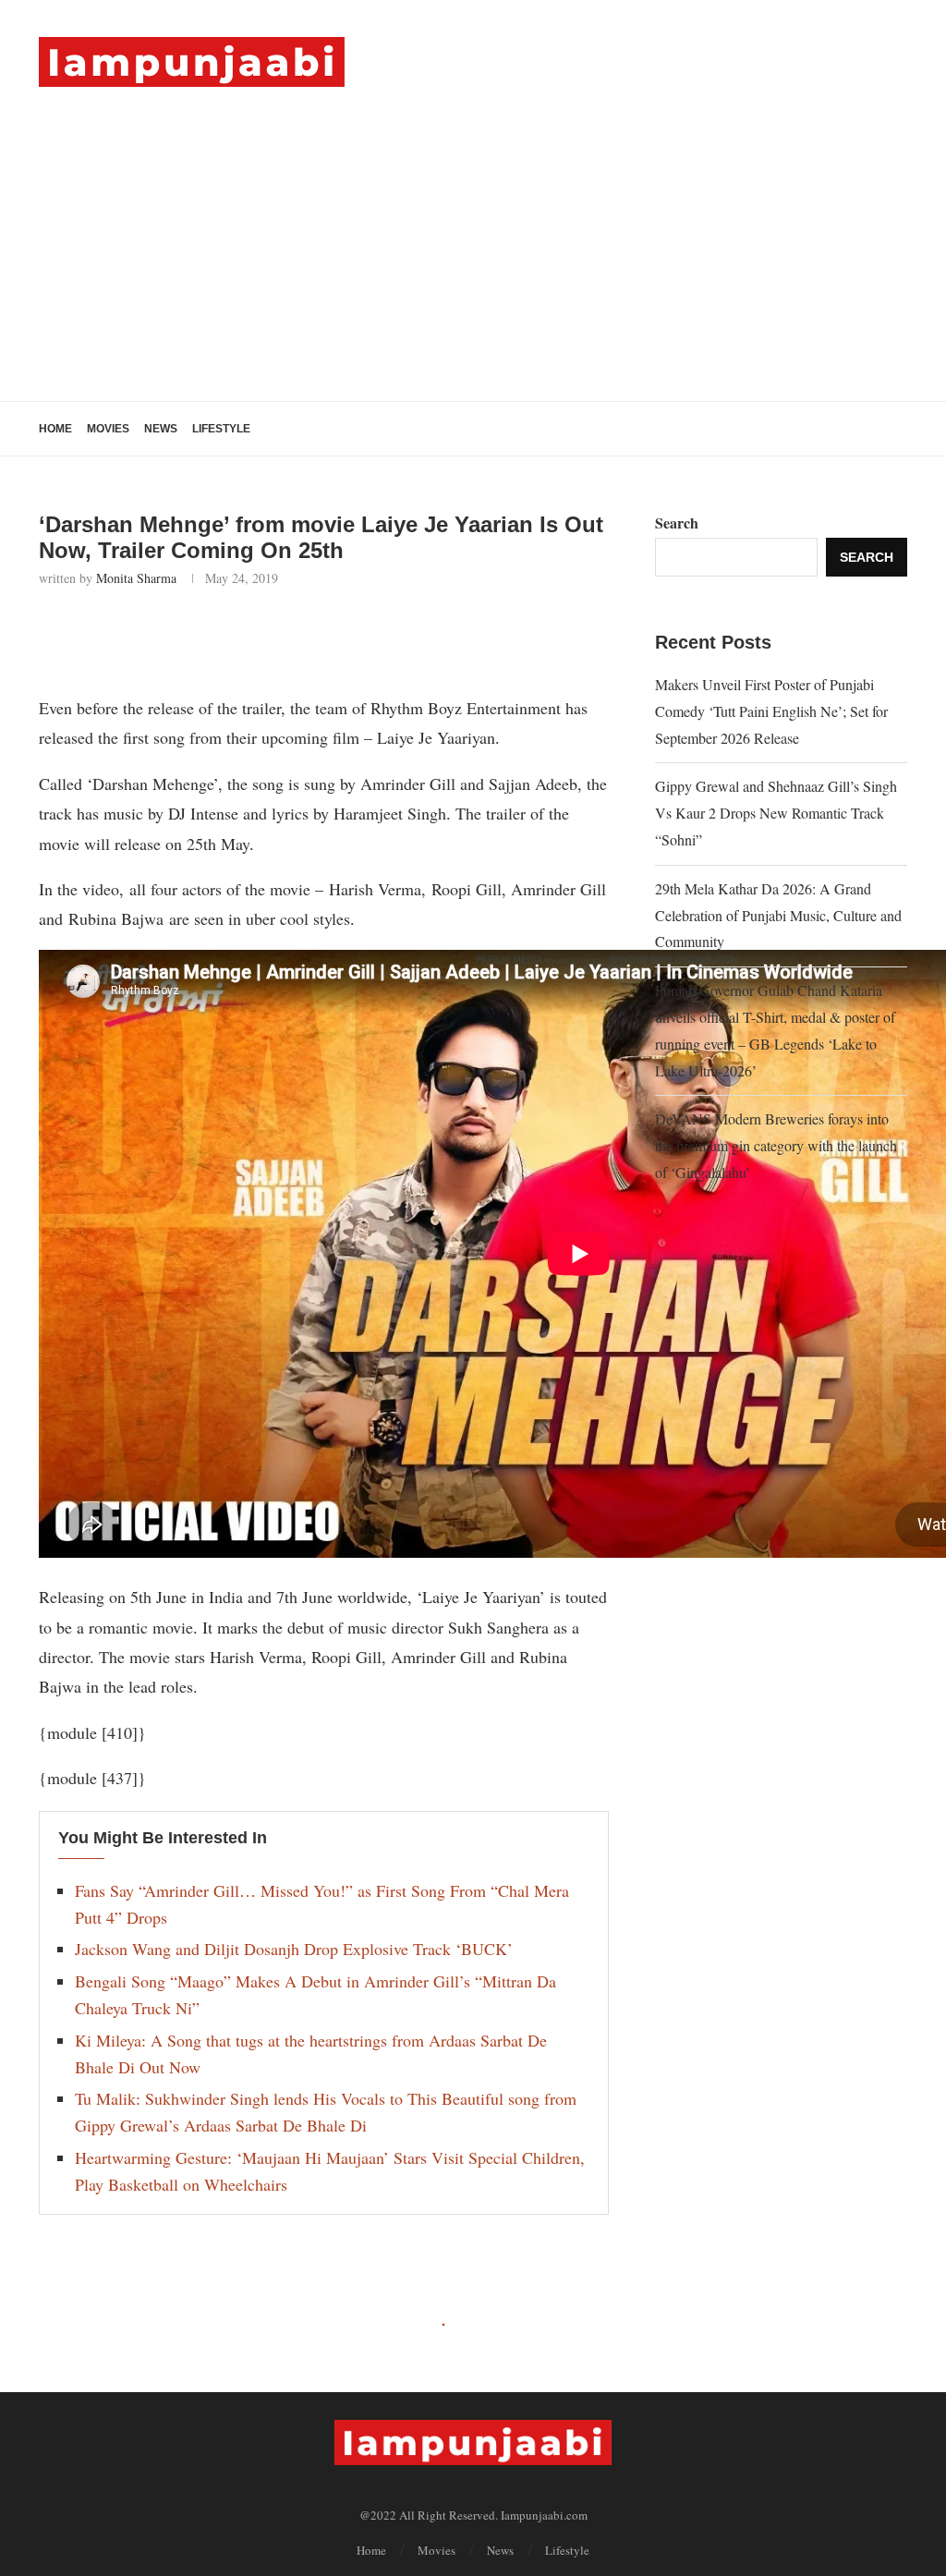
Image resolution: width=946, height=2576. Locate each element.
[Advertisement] (473, 225)
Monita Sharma (136, 578)
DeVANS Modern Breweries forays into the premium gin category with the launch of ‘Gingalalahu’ (776, 1145)
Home (55, 429)
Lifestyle (221, 429)
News (161, 429)
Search (677, 522)
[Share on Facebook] (149, 637)
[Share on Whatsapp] (230, 637)
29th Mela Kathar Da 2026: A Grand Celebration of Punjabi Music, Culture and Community (778, 915)
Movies (108, 429)
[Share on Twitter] (190, 637)
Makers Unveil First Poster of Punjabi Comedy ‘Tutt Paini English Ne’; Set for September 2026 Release (771, 711)
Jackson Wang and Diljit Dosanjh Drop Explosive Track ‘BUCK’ (294, 1949)
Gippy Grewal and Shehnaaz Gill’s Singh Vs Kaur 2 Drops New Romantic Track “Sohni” (776, 813)
